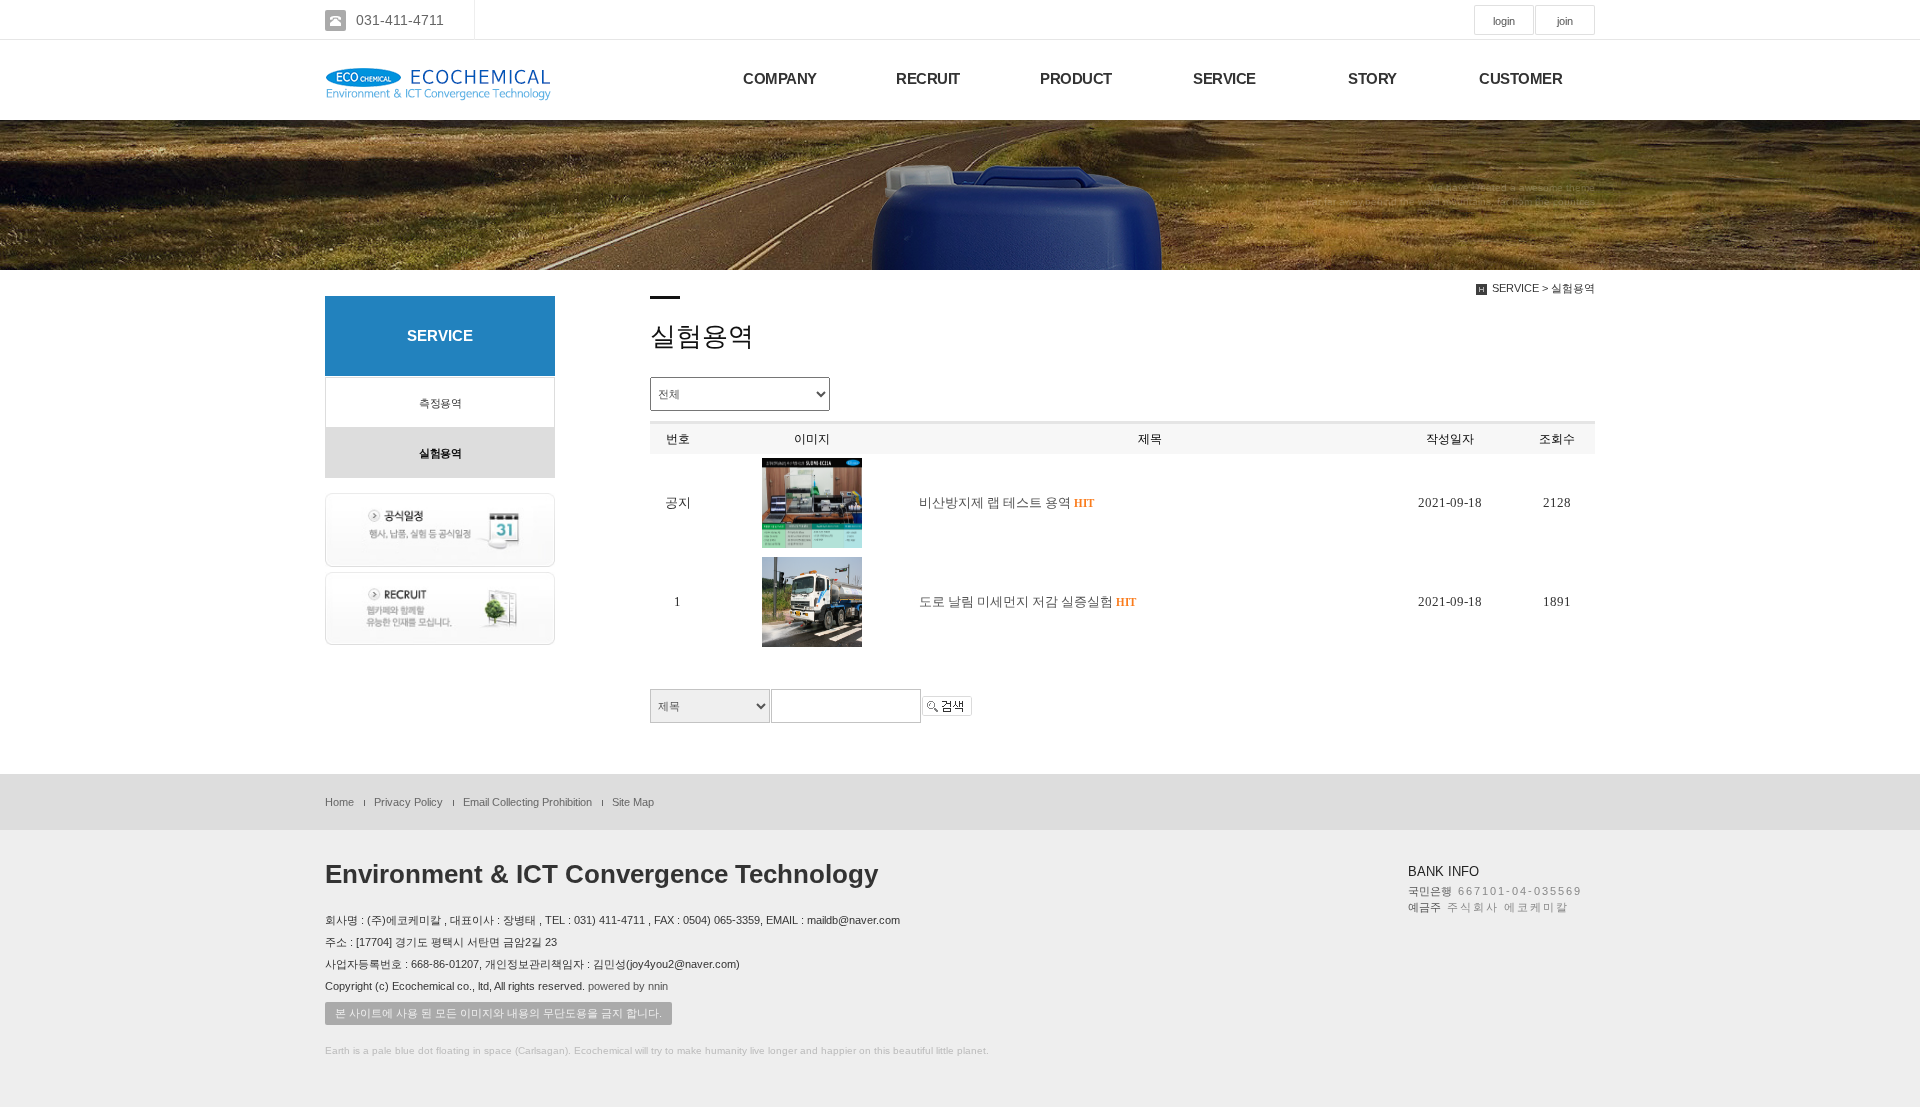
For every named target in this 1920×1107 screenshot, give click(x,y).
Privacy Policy (408, 802)
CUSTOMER (1520, 79)
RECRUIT (928, 79)
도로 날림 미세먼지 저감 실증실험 (1027, 601)
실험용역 (440, 453)
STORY (1372, 79)
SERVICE (1224, 79)
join (1565, 21)
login (1504, 21)
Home (339, 802)
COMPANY (780, 79)
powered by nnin (628, 986)
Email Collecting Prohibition (527, 802)
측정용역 (440, 403)
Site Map (633, 802)
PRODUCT (1076, 79)
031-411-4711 (400, 20)
